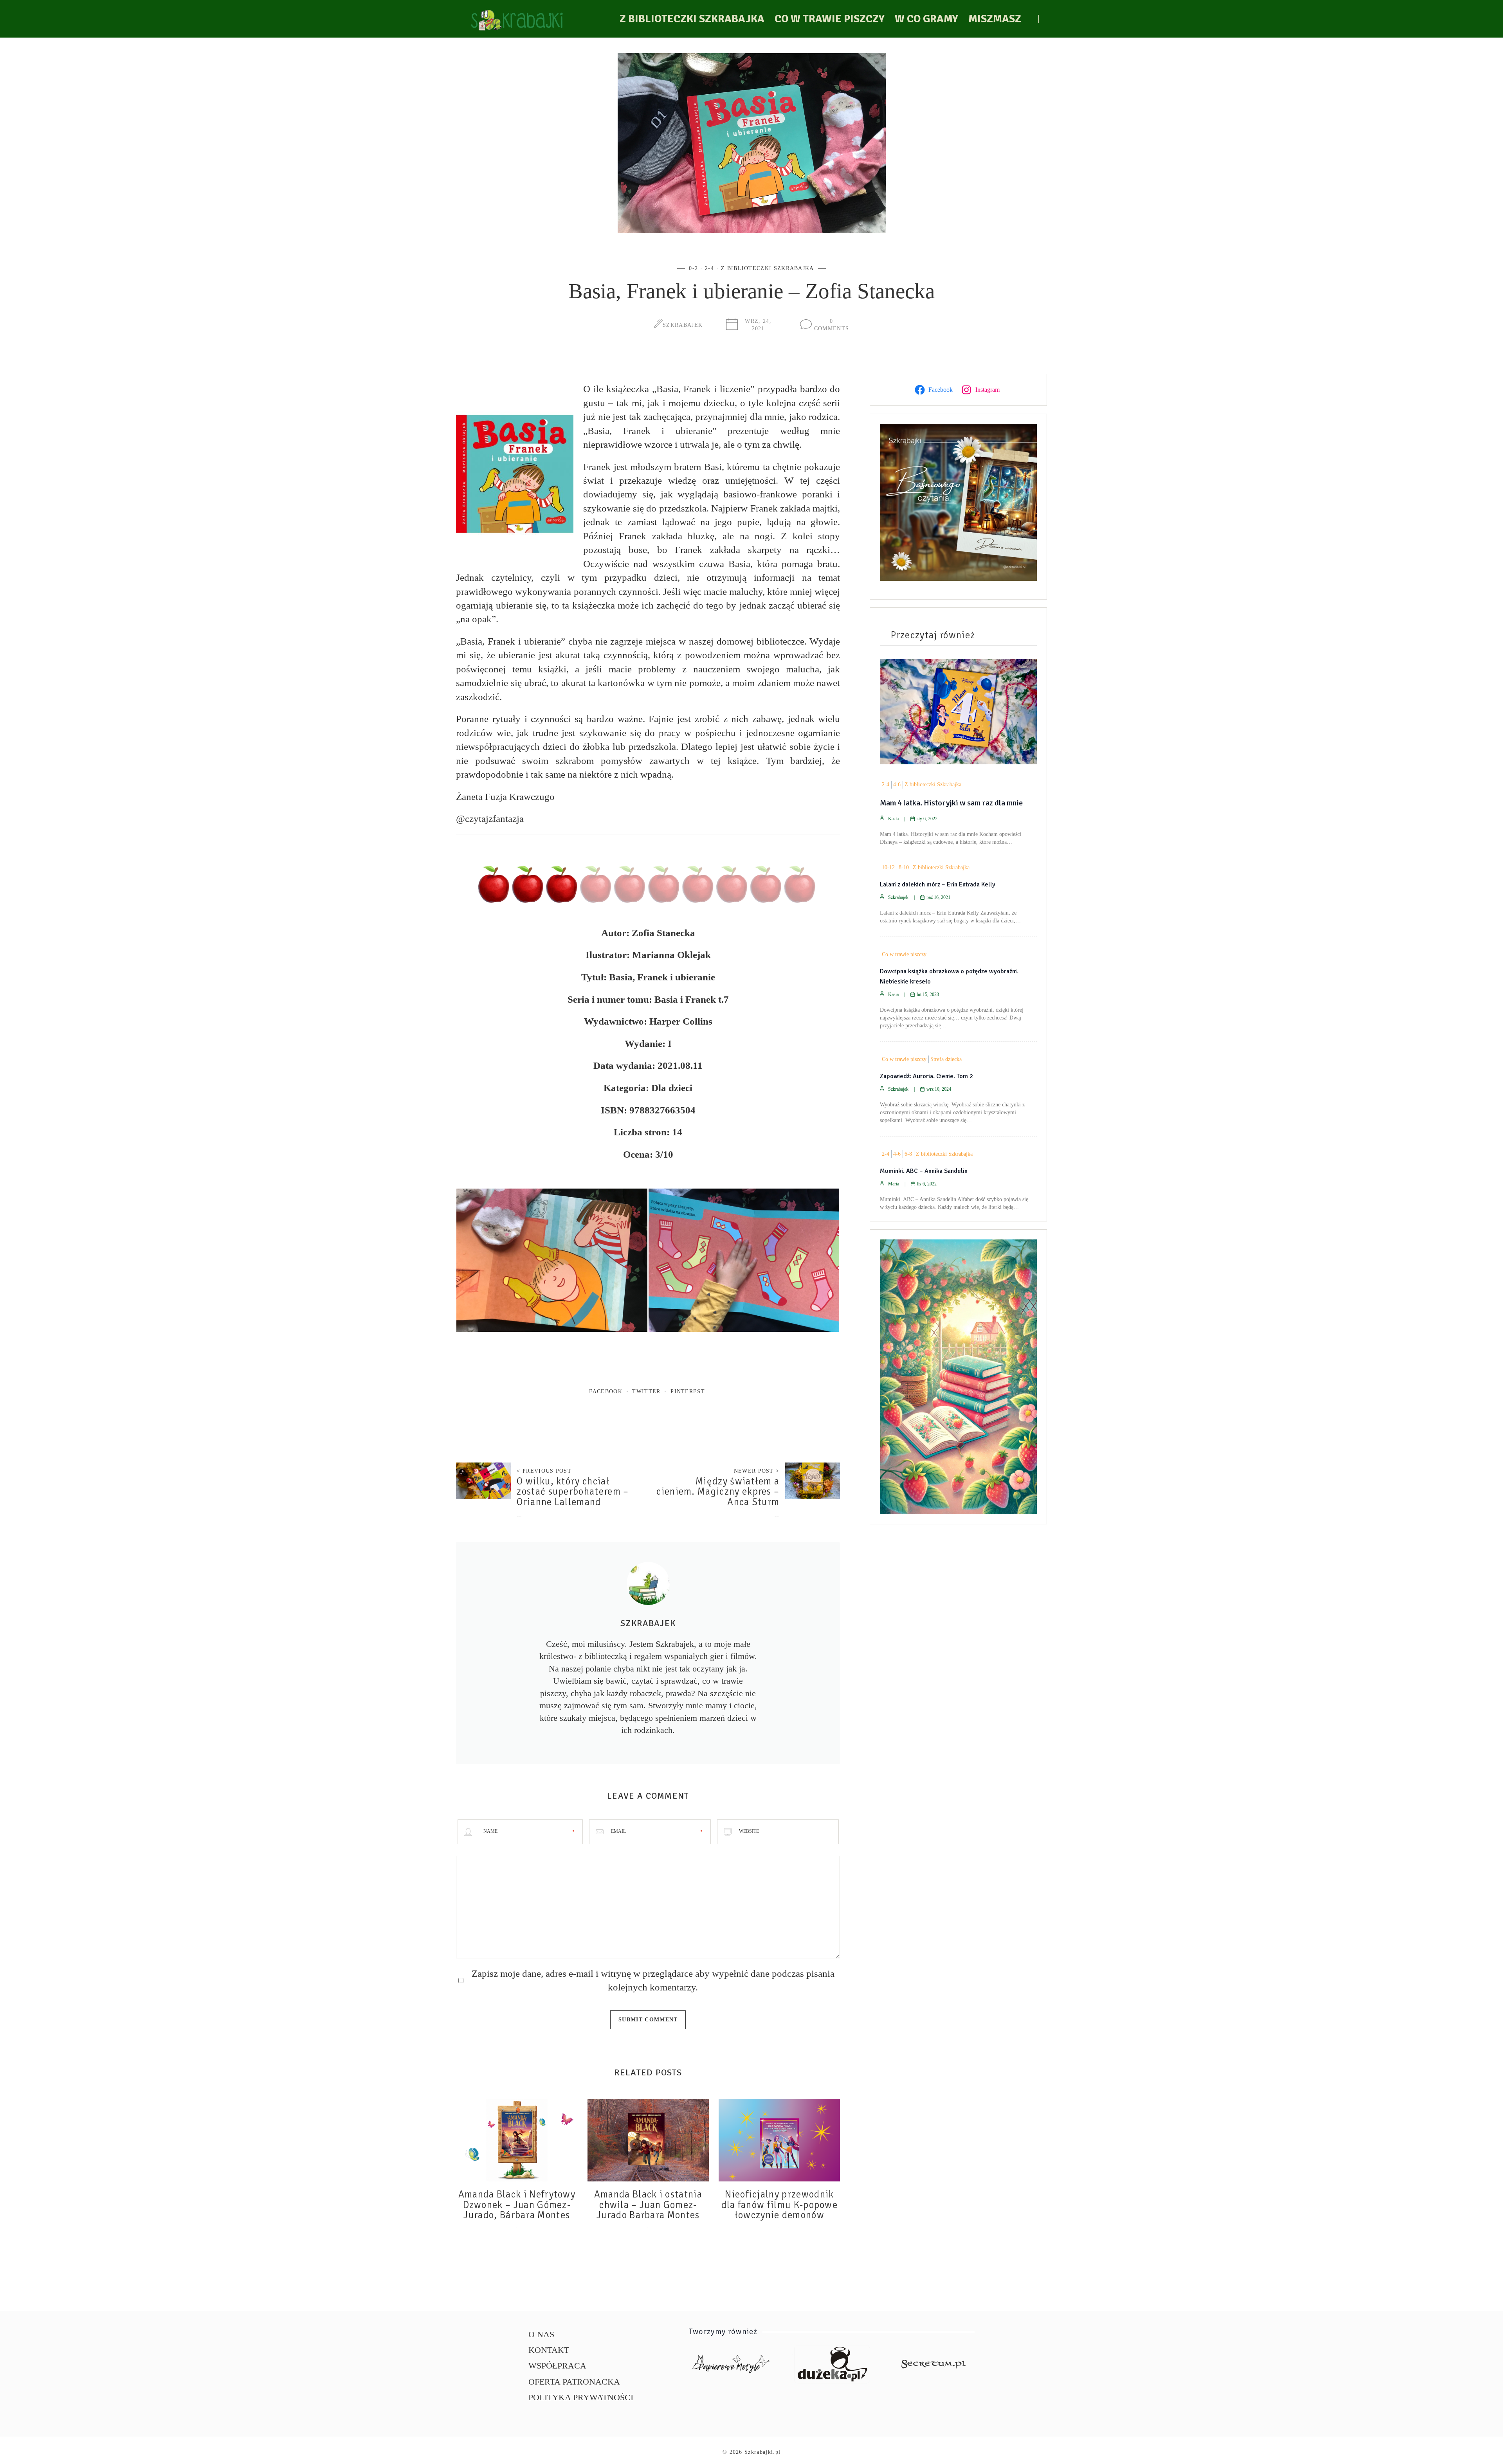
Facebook (606, 1391)
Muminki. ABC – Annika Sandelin (924, 1171)
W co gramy (926, 19)
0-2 (693, 268)
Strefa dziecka (946, 1059)
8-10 (904, 867)
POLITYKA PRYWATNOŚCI (581, 2397)
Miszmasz (995, 19)
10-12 (888, 867)
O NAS (541, 2334)
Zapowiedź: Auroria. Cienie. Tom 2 (926, 1076)
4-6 (897, 784)
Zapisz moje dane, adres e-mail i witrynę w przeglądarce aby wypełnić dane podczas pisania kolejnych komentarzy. (653, 1980)
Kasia (893, 819)
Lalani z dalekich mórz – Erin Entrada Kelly (938, 884)
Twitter (646, 1391)
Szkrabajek (683, 325)
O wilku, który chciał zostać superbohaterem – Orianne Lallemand (573, 1492)
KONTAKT (549, 2350)
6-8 (908, 1154)
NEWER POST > (757, 1471)
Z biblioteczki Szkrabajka (692, 19)
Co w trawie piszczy (830, 19)
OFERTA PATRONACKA (574, 2382)
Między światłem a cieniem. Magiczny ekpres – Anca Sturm (718, 1492)
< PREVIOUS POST (544, 1471)
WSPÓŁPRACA (557, 2366)
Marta (894, 1184)
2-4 (709, 268)
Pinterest (688, 1391)
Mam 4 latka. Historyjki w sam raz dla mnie (951, 803)
